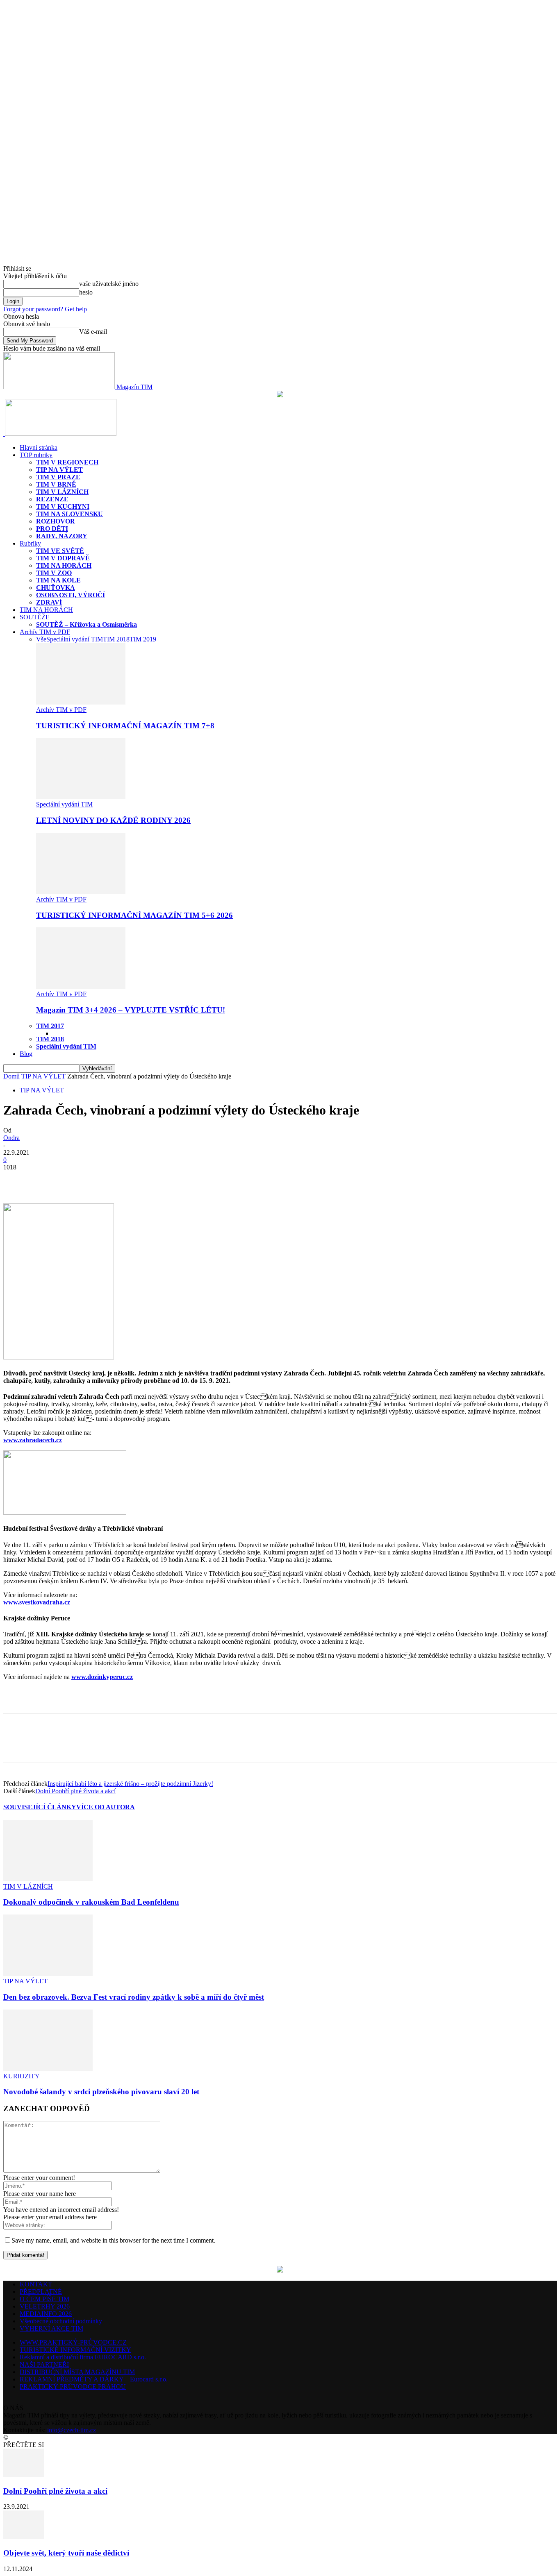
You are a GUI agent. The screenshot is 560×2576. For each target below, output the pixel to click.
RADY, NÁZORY (62, 536)
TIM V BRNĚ (56, 484)
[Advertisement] (99, 1699)
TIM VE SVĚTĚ (60, 551)
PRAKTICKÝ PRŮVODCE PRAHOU (73, 2387)
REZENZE (52, 499)
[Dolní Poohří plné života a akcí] (24, 2475)
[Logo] (4, 434)
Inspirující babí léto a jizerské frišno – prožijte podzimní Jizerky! (130, 1784)
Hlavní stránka (39, 447)
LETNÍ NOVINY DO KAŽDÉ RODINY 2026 (113, 820)
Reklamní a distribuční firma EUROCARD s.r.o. (83, 2357)
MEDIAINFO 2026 (46, 2314)
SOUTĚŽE (35, 617)
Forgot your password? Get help (45, 309)
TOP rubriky (36, 455)
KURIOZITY (22, 2076)
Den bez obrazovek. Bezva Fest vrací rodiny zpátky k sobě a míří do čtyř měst (134, 1997)
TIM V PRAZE (58, 477)
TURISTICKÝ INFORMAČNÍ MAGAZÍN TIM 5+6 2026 (134, 915)
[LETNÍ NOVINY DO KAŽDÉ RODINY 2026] (81, 797)
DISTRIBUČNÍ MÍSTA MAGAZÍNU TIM (77, 2372)
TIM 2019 (143, 639)
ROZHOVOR (56, 521)
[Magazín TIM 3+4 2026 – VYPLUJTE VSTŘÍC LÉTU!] (81, 987)
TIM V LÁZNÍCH (62, 492)
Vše (41, 639)
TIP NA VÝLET (59, 470)
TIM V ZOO (54, 573)
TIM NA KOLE (58, 580)
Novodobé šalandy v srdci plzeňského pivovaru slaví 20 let (101, 2092)
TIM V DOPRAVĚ (63, 558)
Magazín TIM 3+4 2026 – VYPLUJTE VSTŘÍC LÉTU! (131, 1010)
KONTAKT (36, 2284)
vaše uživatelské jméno (109, 284)
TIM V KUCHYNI (63, 506)
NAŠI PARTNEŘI (44, 2364)
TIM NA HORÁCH (64, 565)
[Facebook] (17, 1180)
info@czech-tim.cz (72, 2430)
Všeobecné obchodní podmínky (61, 2321)
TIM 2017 (50, 1026)
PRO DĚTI (52, 529)
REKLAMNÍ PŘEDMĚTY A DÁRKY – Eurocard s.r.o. (94, 2379)
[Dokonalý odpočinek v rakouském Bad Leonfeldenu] (48, 1879)
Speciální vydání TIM (75, 639)
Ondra (11, 1138)
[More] (76, 1180)
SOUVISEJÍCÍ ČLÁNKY (40, 1807)
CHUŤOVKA (56, 588)
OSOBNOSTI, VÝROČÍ (71, 595)
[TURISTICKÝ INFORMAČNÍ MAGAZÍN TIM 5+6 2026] (81, 892)
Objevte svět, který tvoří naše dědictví (66, 2553)
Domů (11, 1076)
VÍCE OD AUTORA (106, 1807)
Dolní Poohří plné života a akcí (75, 1791)
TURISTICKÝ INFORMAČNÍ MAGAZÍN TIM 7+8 (125, 726)
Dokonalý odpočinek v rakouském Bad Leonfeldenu (91, 1902)
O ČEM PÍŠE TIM (44, 2299)
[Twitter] (46, 1180)
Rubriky (30, 543)
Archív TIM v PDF (45, 632)
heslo (86, 292)
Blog (26, 1054)
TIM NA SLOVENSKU (69, 514)
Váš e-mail (93, 332)
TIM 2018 (116, 639)
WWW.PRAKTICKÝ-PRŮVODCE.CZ (73, 2342)
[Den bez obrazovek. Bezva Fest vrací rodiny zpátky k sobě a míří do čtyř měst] (48, 1974)
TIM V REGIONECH (67, 462)
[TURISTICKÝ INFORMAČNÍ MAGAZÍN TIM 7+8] (81, 702)
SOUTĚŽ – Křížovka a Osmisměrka (87, 624)
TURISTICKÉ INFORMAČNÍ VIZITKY (75, 2350)
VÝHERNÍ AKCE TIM (51, 2328)
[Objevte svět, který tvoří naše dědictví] (24, 2537)
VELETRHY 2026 (45, 2306)
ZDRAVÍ (49, 602)
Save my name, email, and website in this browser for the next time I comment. (113, 2240)
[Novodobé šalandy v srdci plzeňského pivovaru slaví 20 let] (48, 2069)
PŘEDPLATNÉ (41, 2292)
